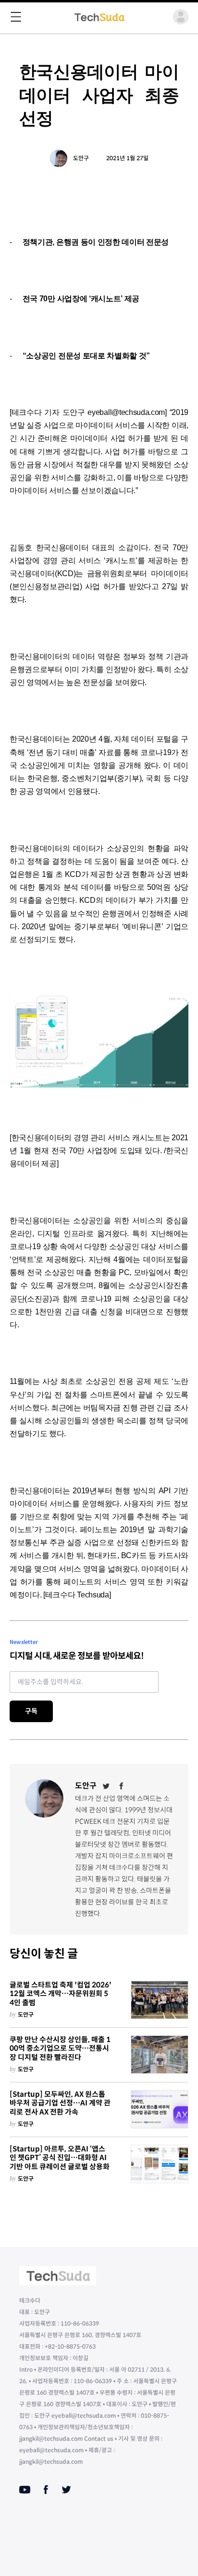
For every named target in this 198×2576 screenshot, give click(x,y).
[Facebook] (122, 1786)
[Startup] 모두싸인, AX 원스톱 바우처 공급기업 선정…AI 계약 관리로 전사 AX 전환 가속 (60, 2103)
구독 (31, 1711)
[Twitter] (106, 1786)
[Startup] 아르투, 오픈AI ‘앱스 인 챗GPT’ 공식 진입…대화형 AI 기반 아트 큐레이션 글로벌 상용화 (60, 2158)
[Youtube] (25, 2490)
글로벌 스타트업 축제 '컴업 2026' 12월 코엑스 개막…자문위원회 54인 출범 (61, 1994)
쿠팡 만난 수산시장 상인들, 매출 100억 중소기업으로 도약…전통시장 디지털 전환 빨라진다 (60, 2049)
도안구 (81, 158)
